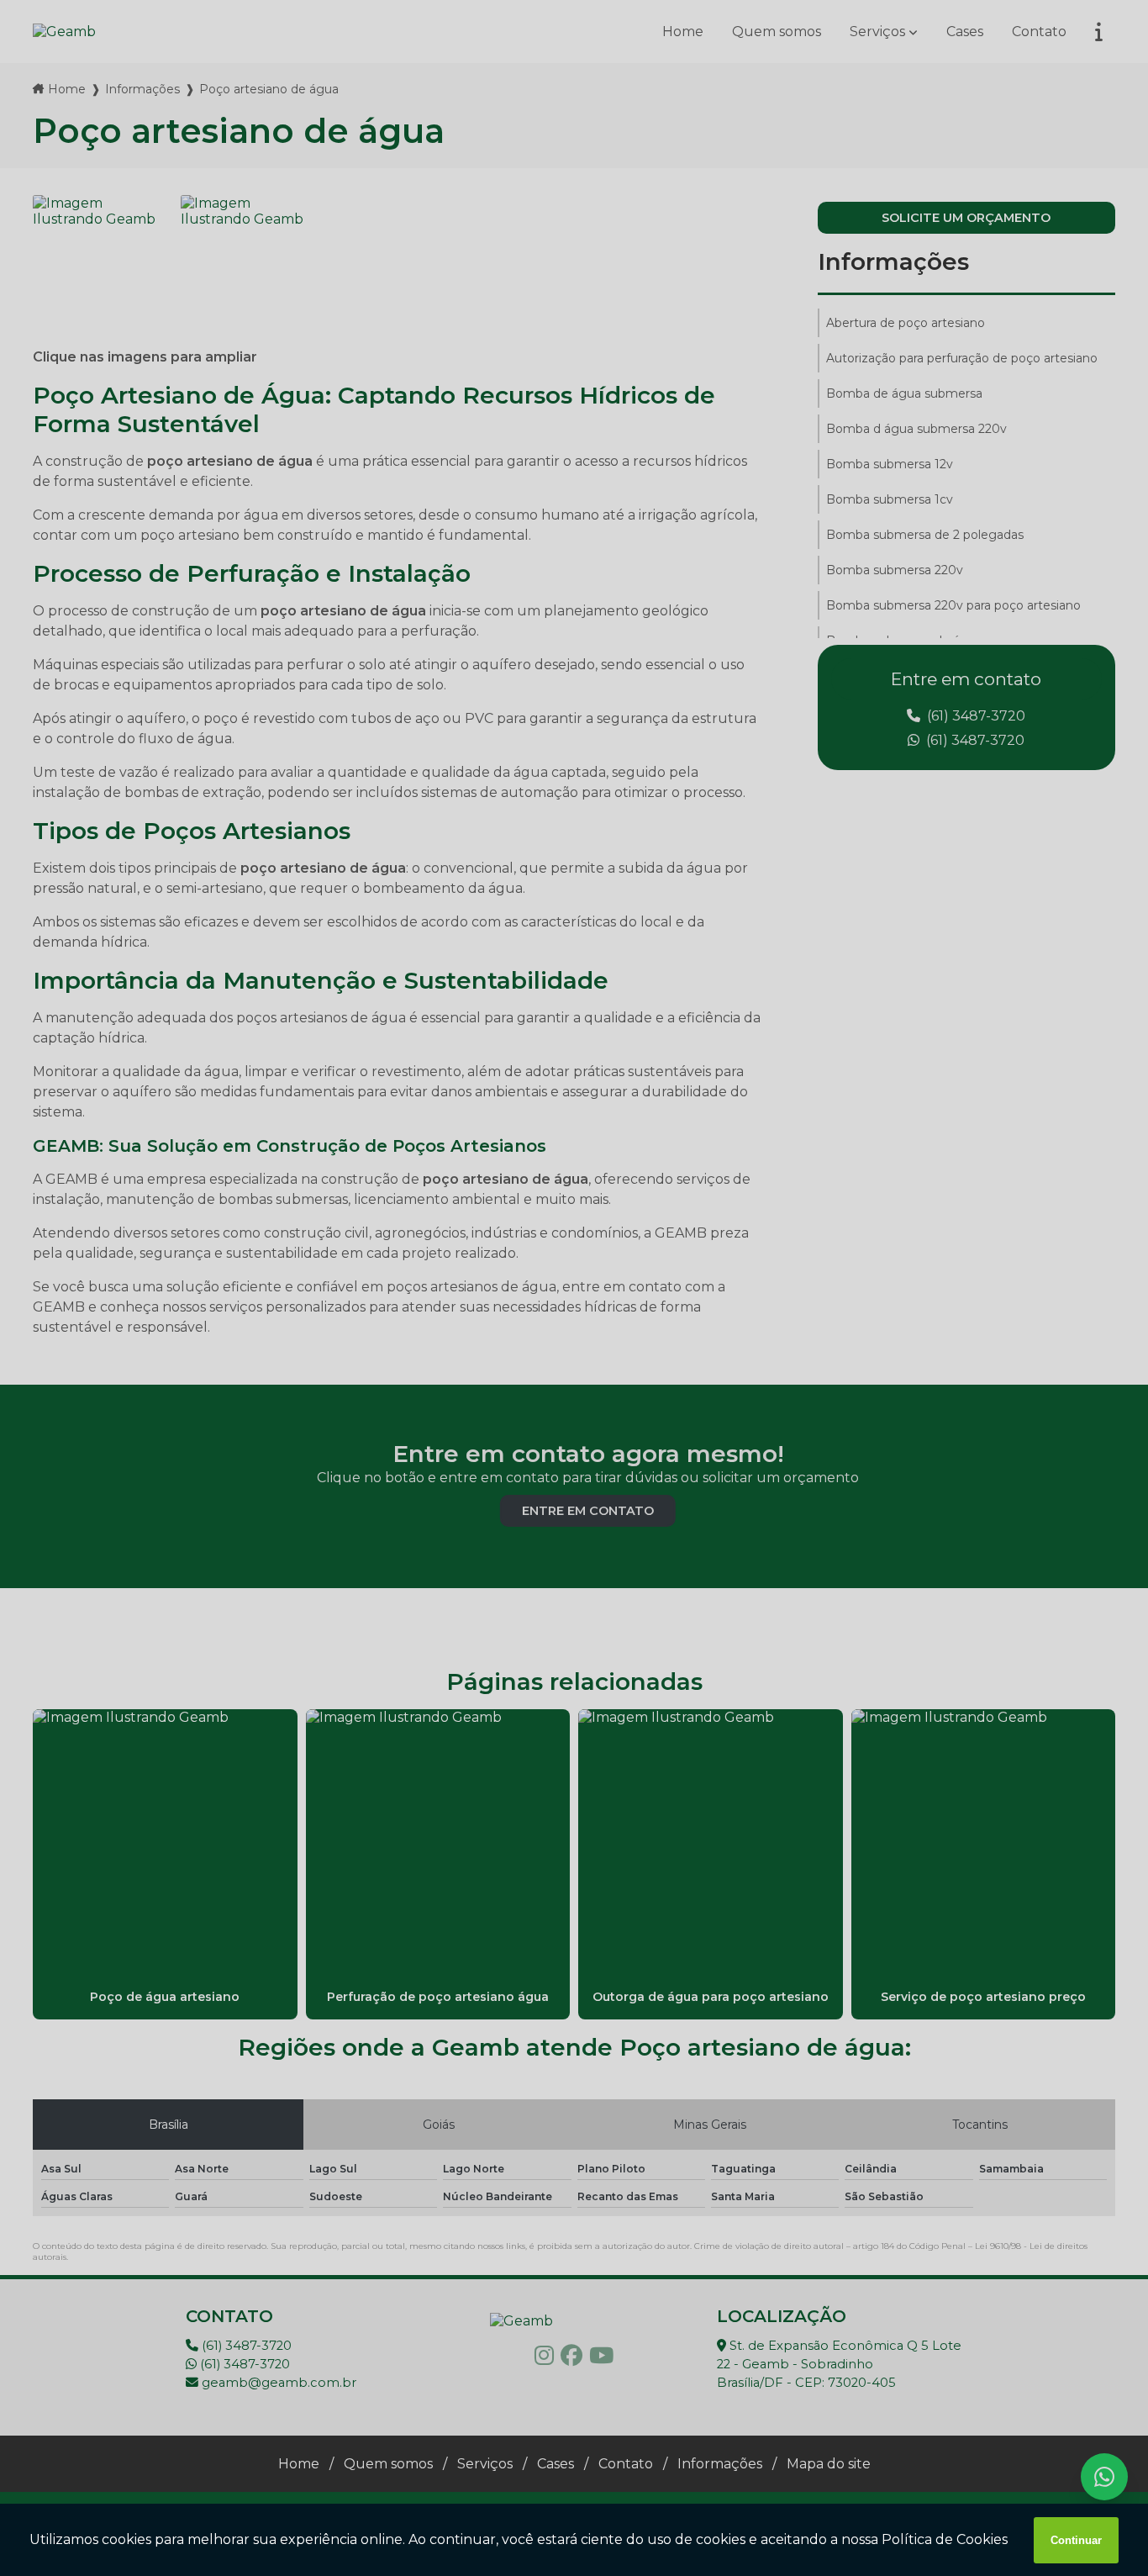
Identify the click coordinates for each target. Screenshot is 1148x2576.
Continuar (1076, 2540)
